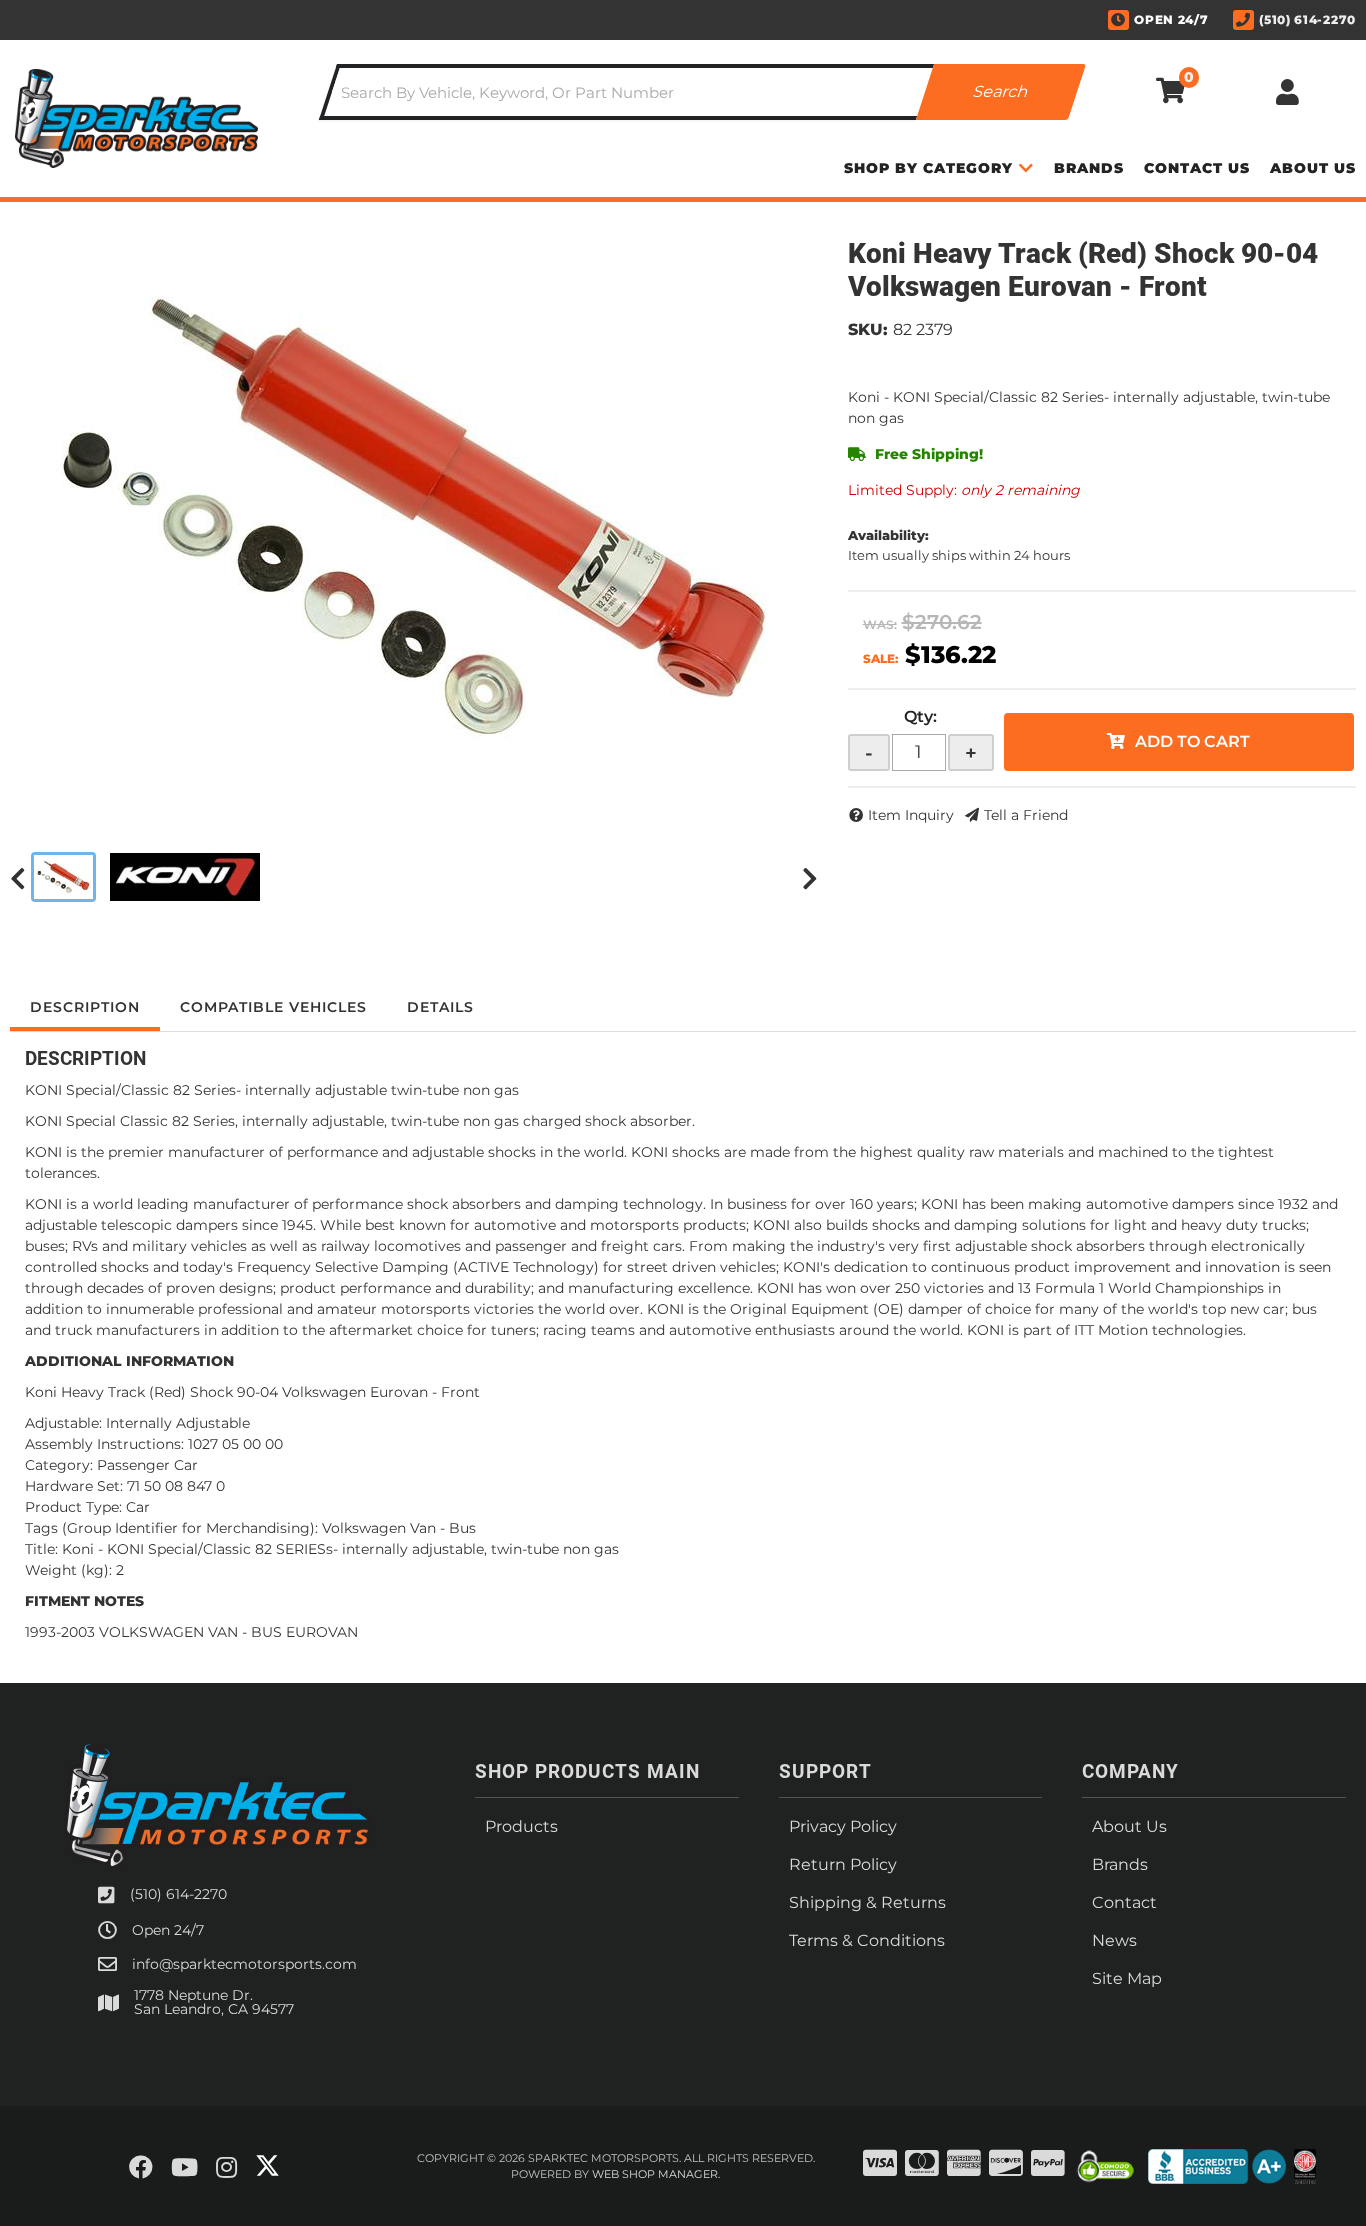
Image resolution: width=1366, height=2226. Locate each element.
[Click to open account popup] (1287, 92)
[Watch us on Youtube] (184, 2168)
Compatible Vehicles (273, 1007)
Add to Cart (1192, 741)
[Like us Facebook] (141, 2168)
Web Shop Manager (655, 2174)
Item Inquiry (911, 815)
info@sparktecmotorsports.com (244, 1964)
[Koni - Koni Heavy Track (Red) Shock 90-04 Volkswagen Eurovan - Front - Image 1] (63, 877)
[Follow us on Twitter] (267, 2166)
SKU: (868, 329)
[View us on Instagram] (226, 2168)
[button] (702, 92)
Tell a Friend (1026, 815)
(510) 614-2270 (178, 1894)
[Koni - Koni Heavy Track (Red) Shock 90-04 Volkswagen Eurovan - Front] (414, 517)
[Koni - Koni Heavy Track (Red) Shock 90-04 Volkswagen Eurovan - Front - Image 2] (185, 877)
